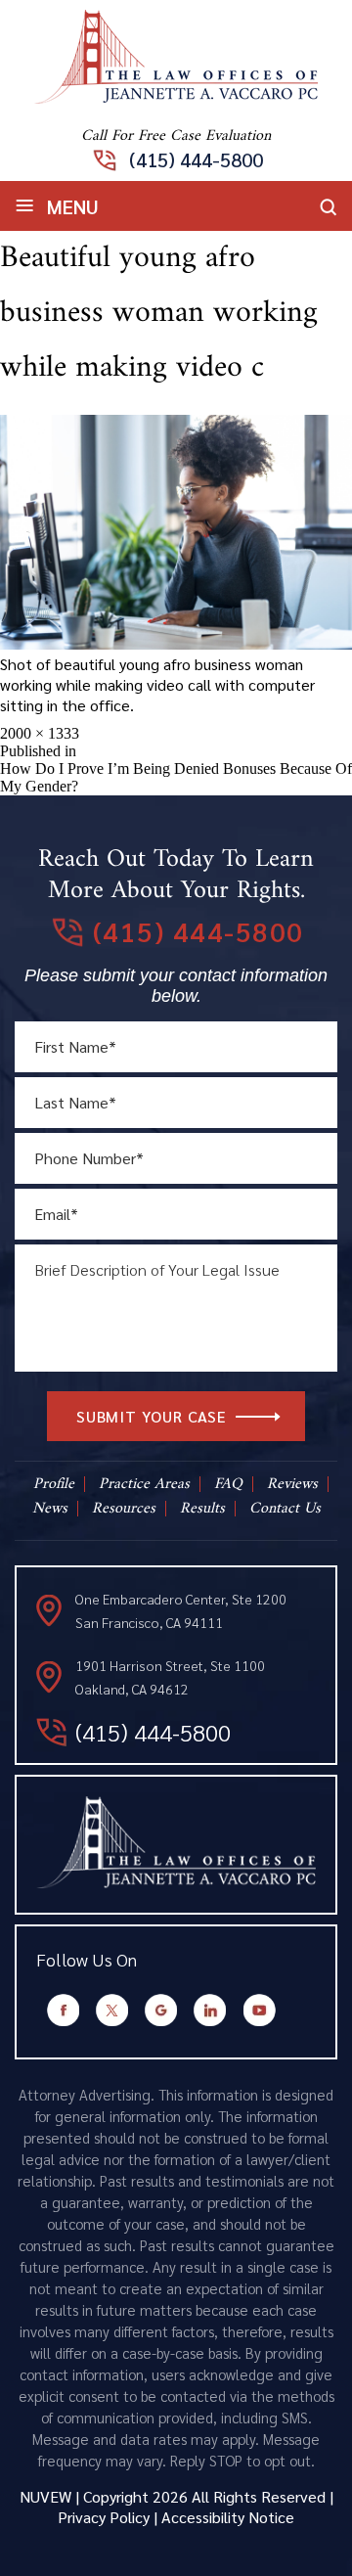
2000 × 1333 (40, 733)
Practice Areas (144, 1484)
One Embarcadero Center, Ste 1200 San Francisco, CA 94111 (181, 1610)
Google (161, 2011)
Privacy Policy (104, 2517)
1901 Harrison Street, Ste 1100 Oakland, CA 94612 (170, 1677)
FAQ (228, 1484)
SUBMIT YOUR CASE (152, 1416)
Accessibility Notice (228, 2517)
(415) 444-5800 (196, 159)
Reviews (292, 1484)
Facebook (64, 2011)
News (50, 1509)
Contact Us (285, 1509)
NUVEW (45, 2496)
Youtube (259, 2011)
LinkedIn (210, 2011)
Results (202, 1509)
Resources (124, 1509)
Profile (54, 1484)
